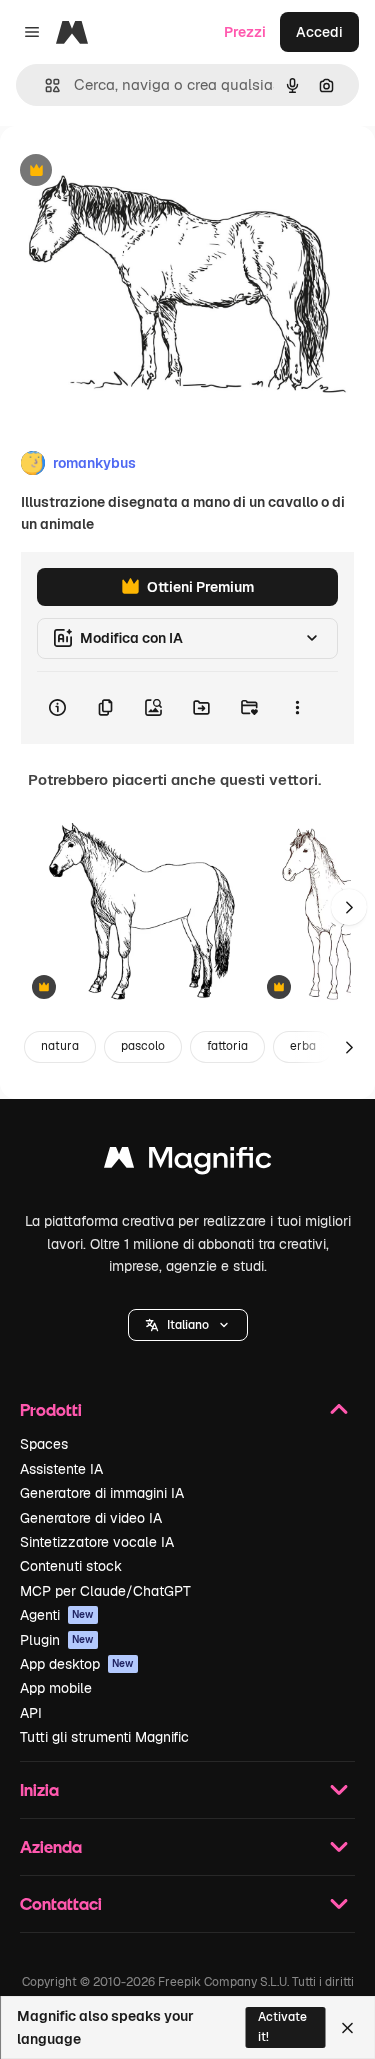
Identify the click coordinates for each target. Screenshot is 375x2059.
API (31, 1713)
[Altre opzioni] (297, 708)
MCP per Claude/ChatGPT (105, 1591)
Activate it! (282, 2026)
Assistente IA (61, 1469)
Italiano (188, 1325)
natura (60, 1046)
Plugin (57, 1640)
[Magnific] (188, 1162)
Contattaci (61, 1903)
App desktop (77, 1664)
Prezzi (245, 32)
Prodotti (51, 1409)
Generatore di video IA (91, 1518)
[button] (188, 1325)
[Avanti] (349, 907)
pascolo (143, 1046)
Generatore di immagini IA (102, 1493)
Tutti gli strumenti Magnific (104, 1737)
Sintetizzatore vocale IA (97, 1542)
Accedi (319, 32)
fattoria (227, 1046)
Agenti (57, 1615)
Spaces (44, 1444)
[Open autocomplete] (44, 85)
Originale (132, 171)
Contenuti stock (71, 1566)
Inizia (39, 1789)
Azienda (51, 1846)
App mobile (56, 1688)
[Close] (347, 2028)
